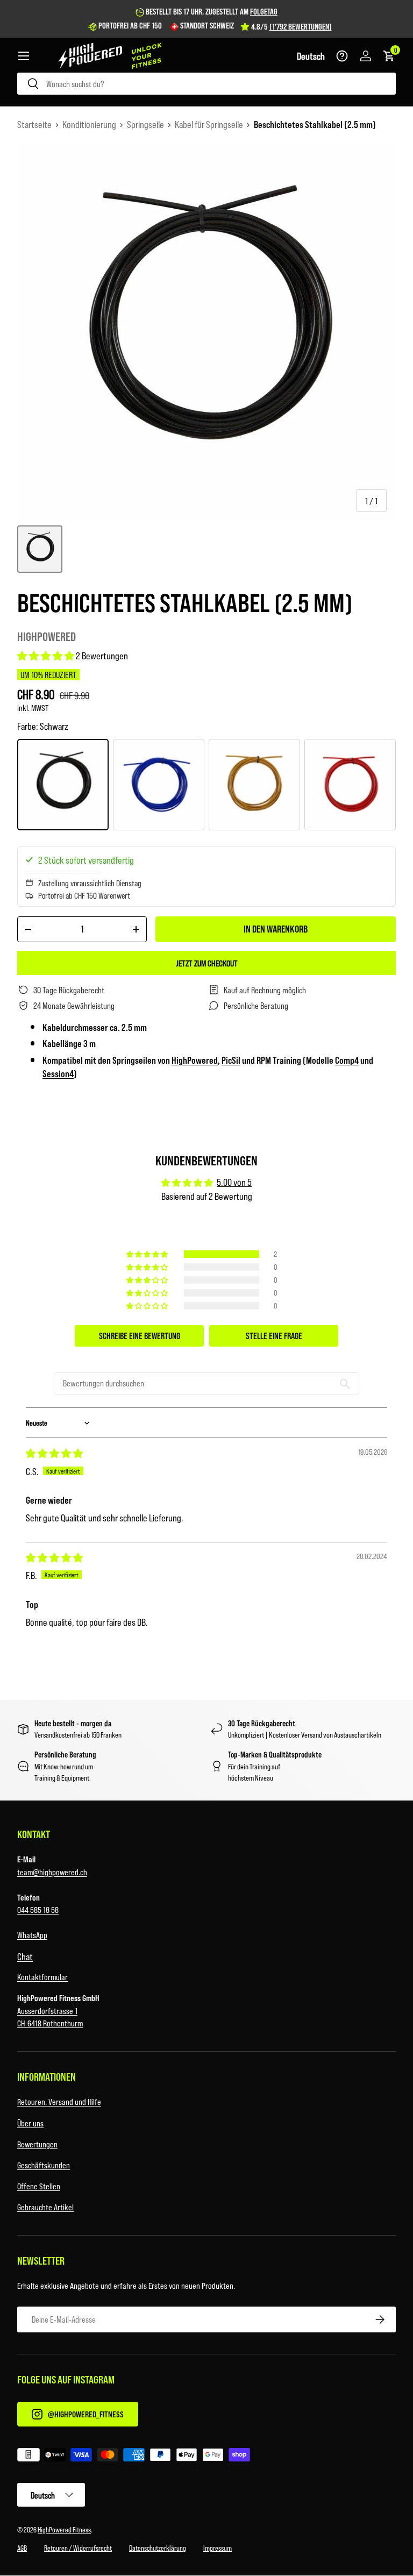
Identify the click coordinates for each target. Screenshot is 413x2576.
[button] (311, 56)
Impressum (218, 2548)
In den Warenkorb (276, 929)
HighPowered (47, 636)
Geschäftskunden (44, 2165)
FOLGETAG (264, 11)
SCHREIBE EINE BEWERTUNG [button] (140, 1336)
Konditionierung (89, 124)
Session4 (58, 1073)
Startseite (34, 124)
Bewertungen (37, 2144)
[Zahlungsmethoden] (206, 2457)
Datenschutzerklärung (158, 2548)
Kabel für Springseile (209, 124)
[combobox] (206, 84)
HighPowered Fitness (64, 2529)
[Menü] (24, 56)
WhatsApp (32, 1935)
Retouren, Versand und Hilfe (59, 2101)
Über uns (30, 2123)
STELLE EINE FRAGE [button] (274, 1336)
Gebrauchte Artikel (45, 2207)
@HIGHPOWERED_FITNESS (86, 2414)
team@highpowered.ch (52, 1872)
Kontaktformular (42, 1977)
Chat (25, 1956)
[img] (54, 1453)
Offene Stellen (39, 2186)
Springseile (145, 124)
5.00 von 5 (234, 1182)
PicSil (231, 1060)
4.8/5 (291, 26)
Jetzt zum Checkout (207, 963)
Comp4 (347, 1060)
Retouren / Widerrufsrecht (78, 2548)
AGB (22, 2548)
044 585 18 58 (38, 1909)
